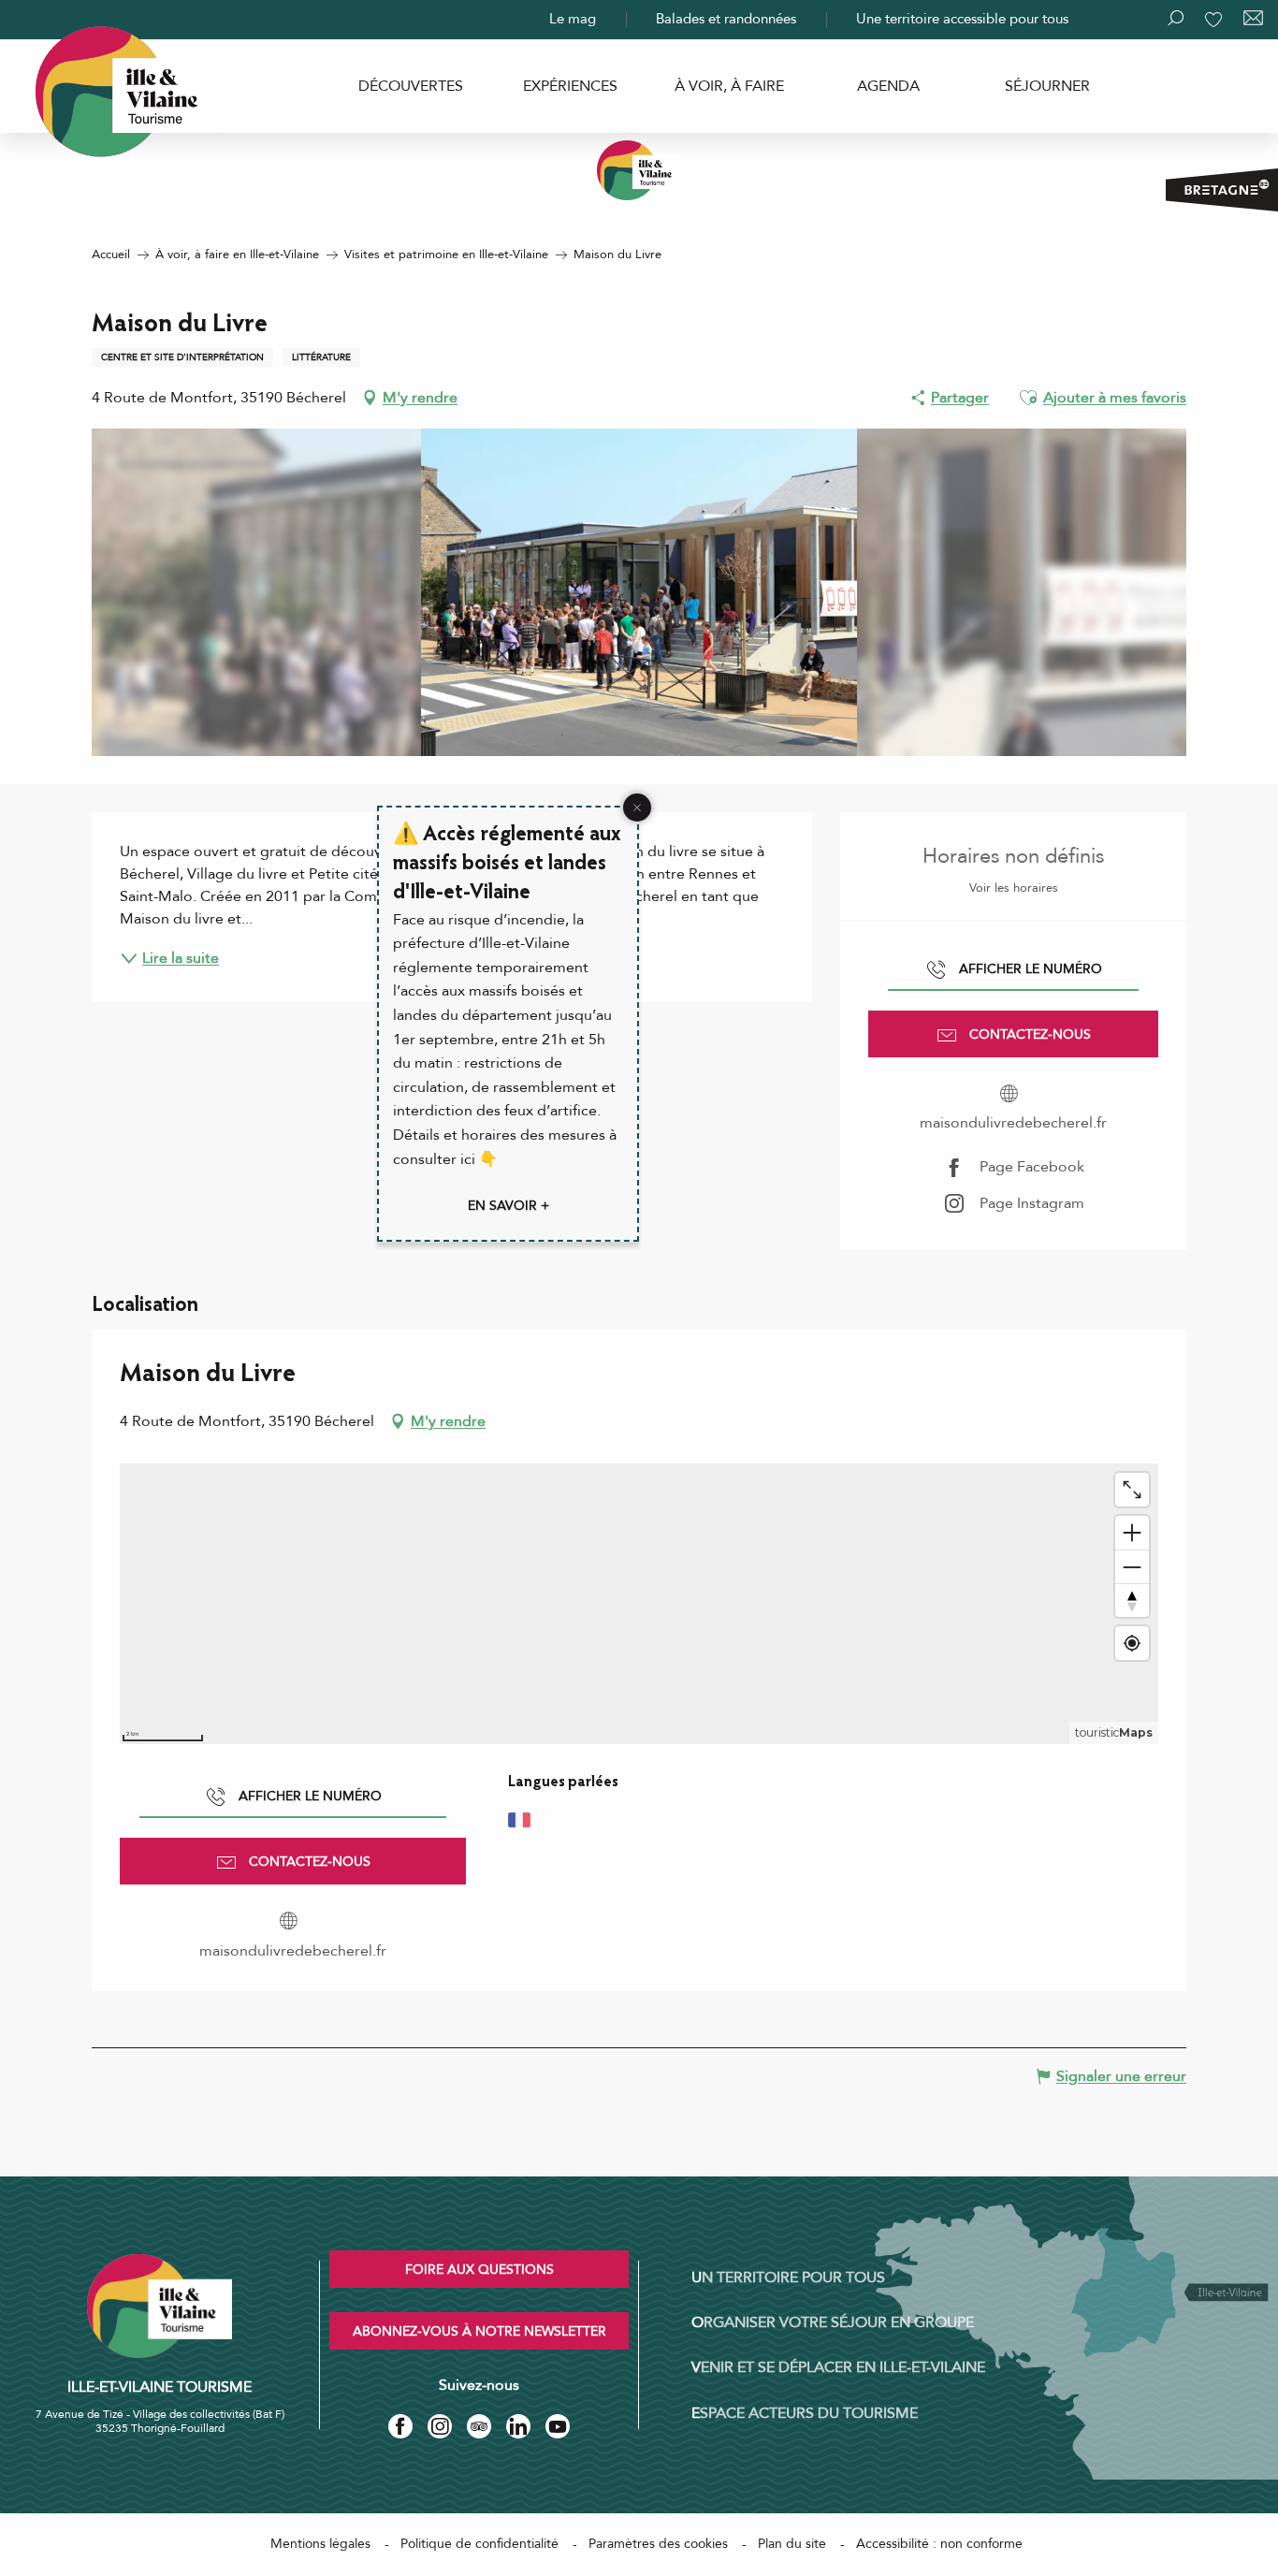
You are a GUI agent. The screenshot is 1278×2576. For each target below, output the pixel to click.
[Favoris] (1215, 20)
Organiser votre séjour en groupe (833, 2322)
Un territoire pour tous (788, 2278)
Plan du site (792, 2544)
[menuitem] (411, 86)
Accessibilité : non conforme (939, 2544)
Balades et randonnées (726, 19)
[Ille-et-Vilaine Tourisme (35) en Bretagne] (639, 170)
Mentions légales (320, 2544)
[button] (1028, 398)
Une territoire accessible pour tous (962, 19)
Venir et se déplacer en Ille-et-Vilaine (838, 2367)
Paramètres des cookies (658, 2544)
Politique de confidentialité (479, 2544)
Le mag (573, 19)
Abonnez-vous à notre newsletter (479, 2331)
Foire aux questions (479, 2270)
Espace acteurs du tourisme (805, 2413)
